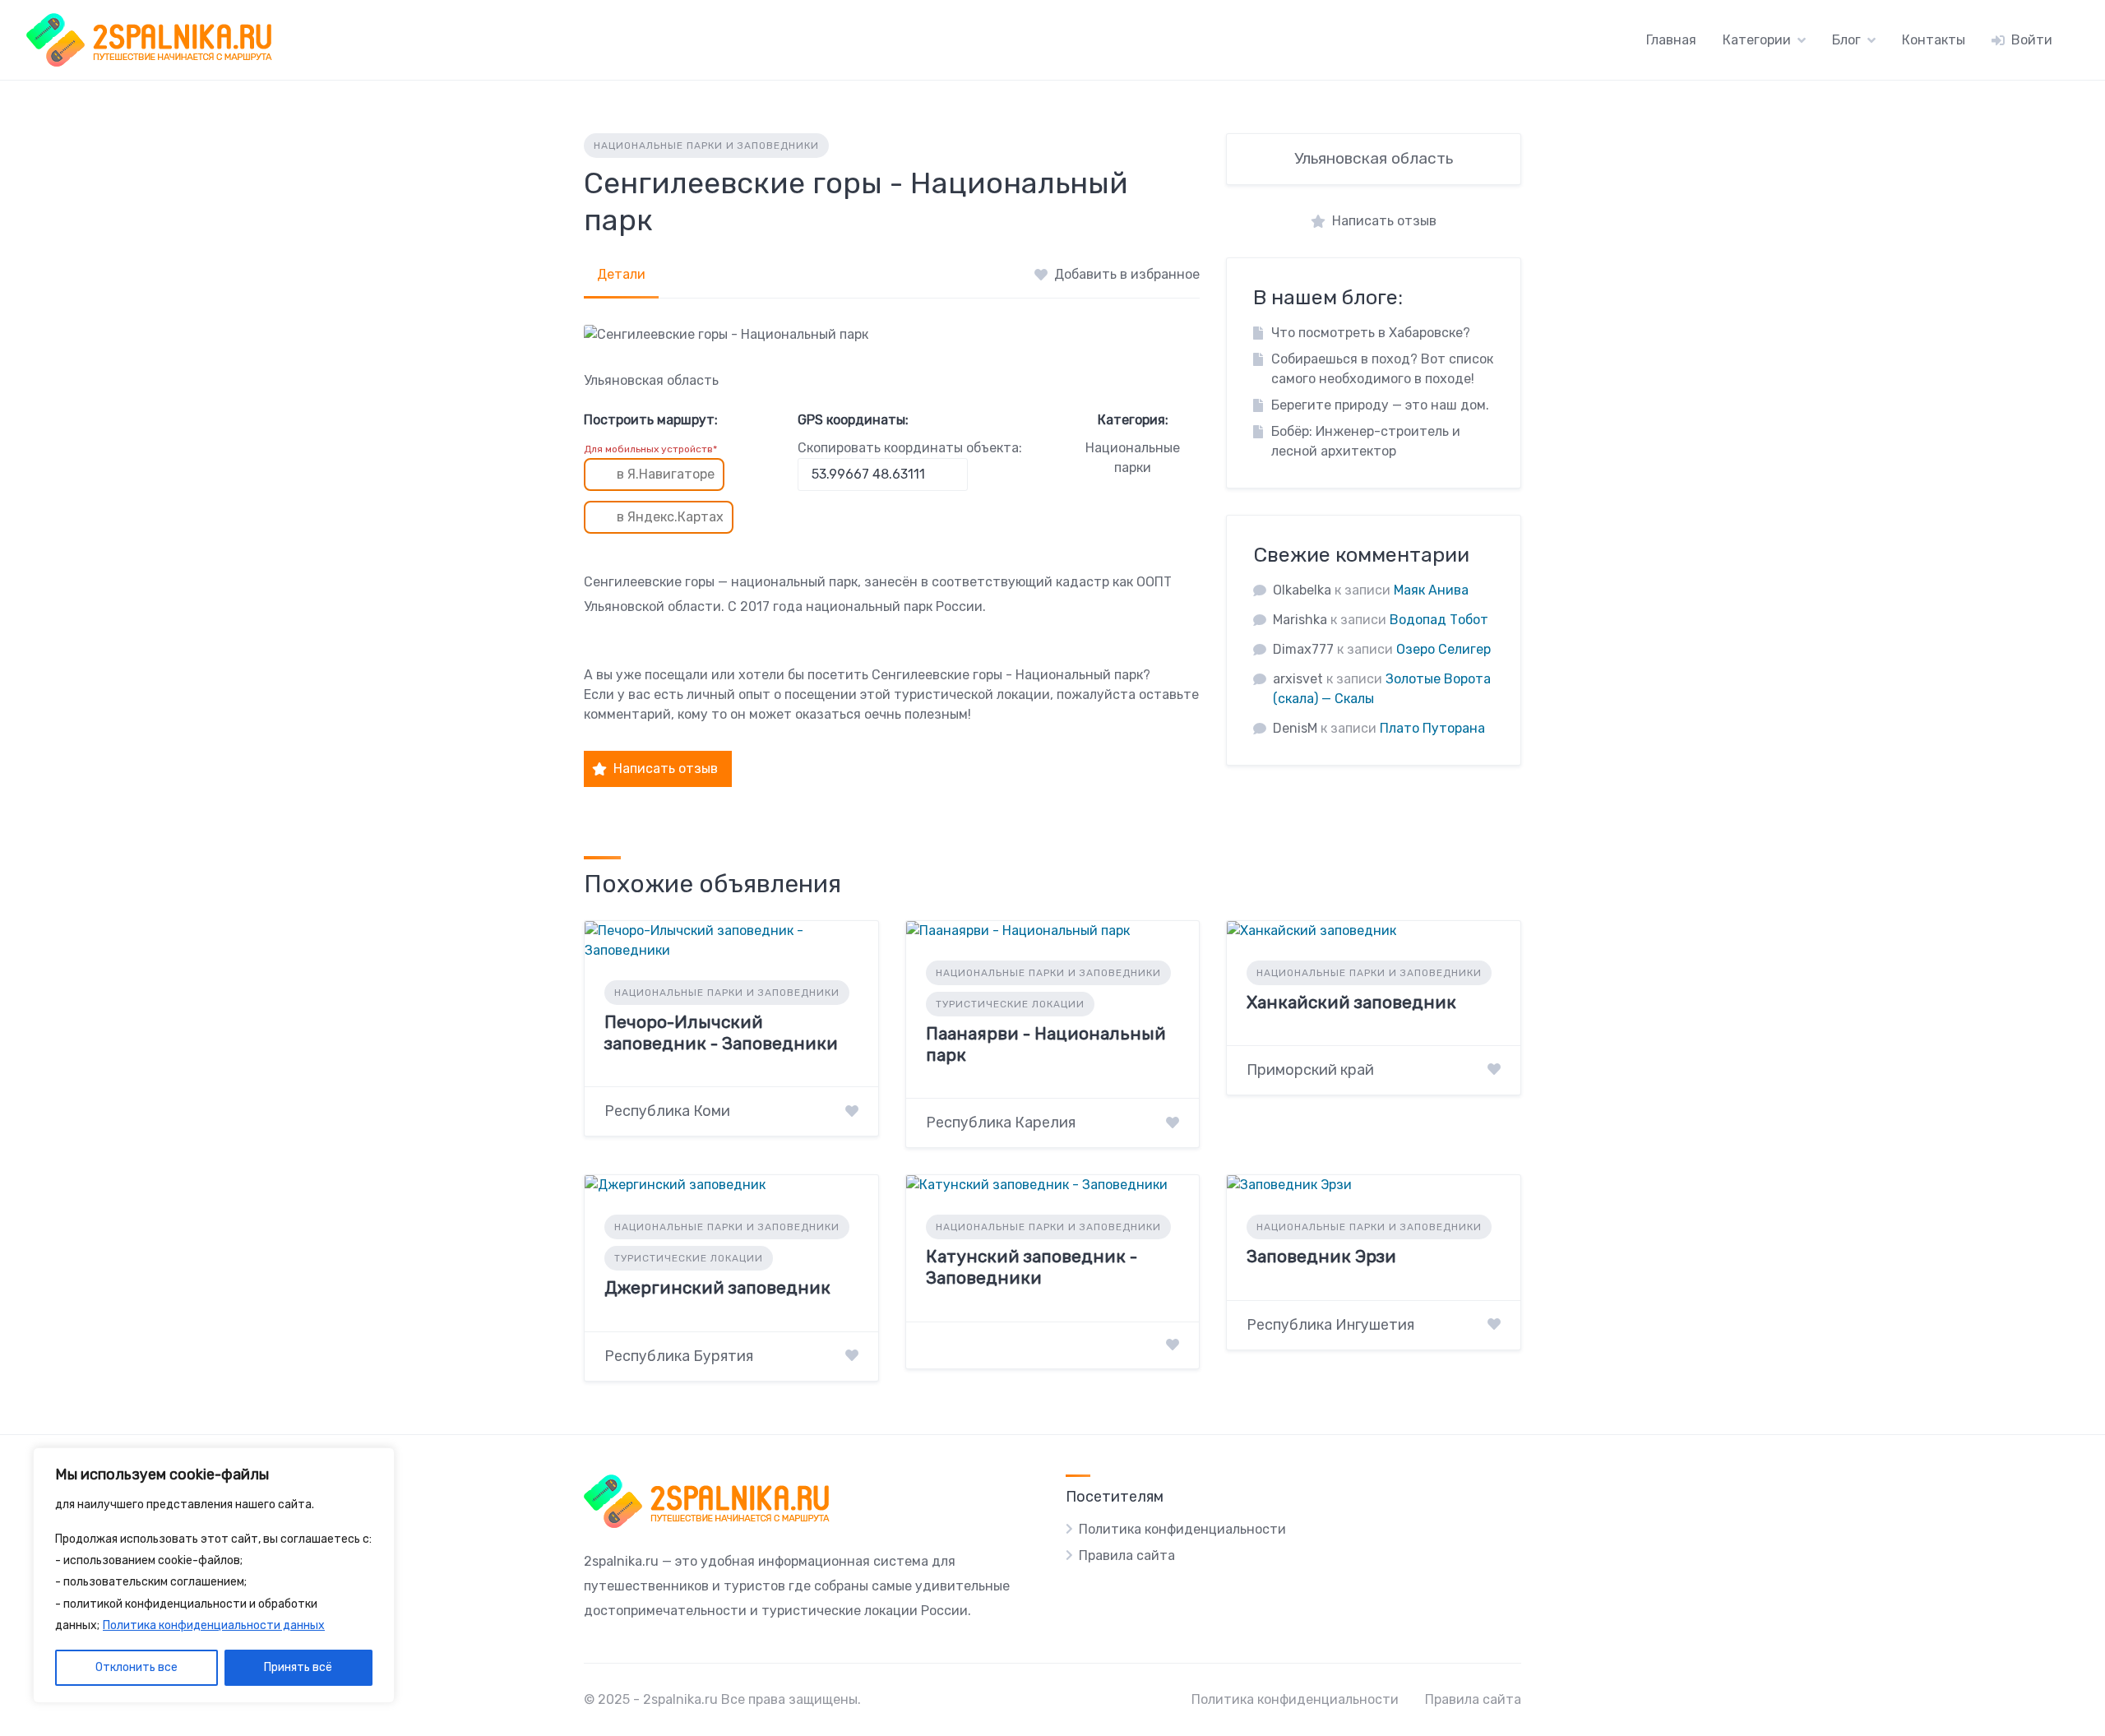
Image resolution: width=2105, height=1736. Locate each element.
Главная (1671, 40)
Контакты (1934, 40)
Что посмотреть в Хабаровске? (1371, 333)
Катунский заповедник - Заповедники (1032, 1267)
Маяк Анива (1431, 590)
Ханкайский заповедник (1351, 1002)
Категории (1757, 40)
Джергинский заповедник (717, 1287)
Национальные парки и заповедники (706, 146)
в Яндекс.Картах (670, 517)
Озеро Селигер (1443, 649)
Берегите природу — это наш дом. (1380, 405)
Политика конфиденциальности (1182, 1529)
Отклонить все (136, 1667)
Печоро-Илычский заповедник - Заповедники (721, 1032)
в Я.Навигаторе (666, 474)
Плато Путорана (1432, 728)
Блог (1846, 40)
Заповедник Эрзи (1321, 1256)
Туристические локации (1010, 1004)
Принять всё (298, 1667)
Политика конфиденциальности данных (214, 1625)
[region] (214, 1576)
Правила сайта (1127, 1555)
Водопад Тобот (1439, 620)
